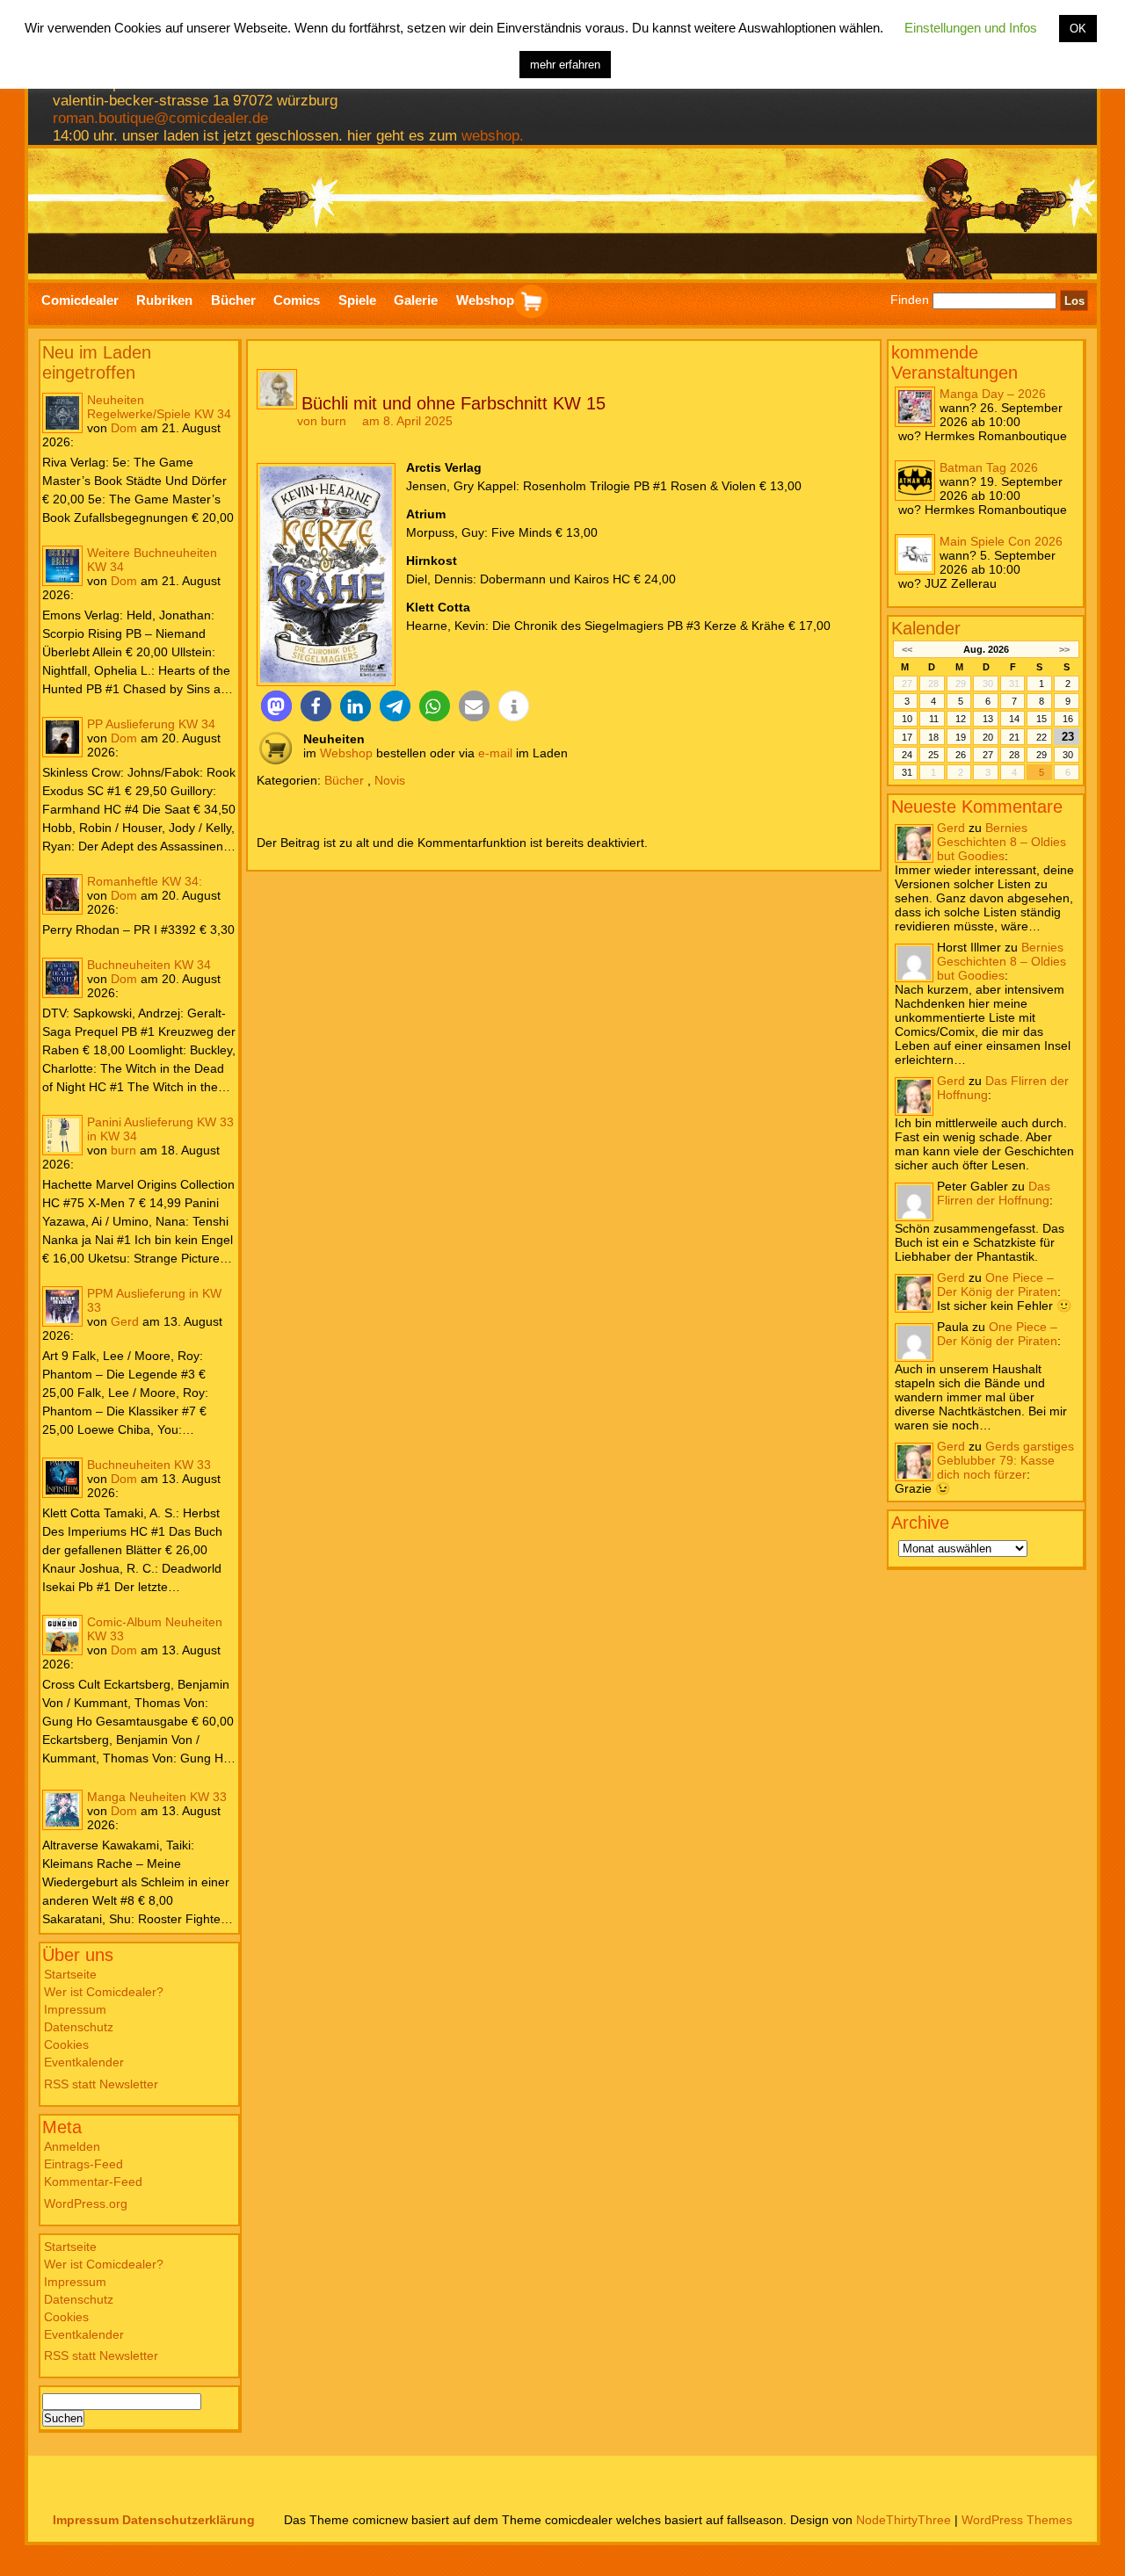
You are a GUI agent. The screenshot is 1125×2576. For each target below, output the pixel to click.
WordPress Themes (1017, 2520)
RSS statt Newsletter (101, 2084)
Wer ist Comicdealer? (104, 1992)
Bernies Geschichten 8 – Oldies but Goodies (1002, 842)
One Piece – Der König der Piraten (997, 1284)
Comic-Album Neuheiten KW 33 (155, 1629)
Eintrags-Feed (83, 2164)
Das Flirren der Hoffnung (994, 1193)
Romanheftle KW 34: (145, 881)
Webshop (346, 753)
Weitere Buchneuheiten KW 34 (152, 560)
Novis (390, 780)
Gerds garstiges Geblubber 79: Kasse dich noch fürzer (1005, 1460)
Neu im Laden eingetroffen (97, 362)
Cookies (66, 2044)
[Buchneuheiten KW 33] (62, 1478)
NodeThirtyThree (904, 2520)
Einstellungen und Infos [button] (971, 28)
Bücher (344, 780)
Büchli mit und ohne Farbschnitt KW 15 (454, 403)
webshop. (493, 136)
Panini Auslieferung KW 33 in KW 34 (160, 1129)
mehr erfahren (565, 65)
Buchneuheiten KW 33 (149, 1465)
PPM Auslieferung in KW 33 (154, 1300)
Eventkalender (84, 2062)
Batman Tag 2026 (989, 467)
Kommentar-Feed (93, 2182)
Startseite (70, 1974)
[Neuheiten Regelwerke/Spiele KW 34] (62, 413)
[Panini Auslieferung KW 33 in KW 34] (62, 1135)
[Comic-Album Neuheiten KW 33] (62, 1635)
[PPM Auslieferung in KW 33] (62, 1306)
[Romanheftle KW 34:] (62, 894)
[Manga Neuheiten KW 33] (62, 1810)
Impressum (75, 2009)
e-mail (495, 753)
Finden (910, 300)
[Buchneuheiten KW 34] (62, 978)
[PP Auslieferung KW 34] (62, 737)
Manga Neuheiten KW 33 (157, 1797)
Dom (124, 428)
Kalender (926, 628)
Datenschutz (79, 2027)
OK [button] (1078, 29)
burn (123, 1150)
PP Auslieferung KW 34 (151, 724)
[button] (276, 706)
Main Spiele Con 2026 (1001, 541)
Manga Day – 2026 (993, 394)
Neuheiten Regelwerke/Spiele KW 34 (159, 407)
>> (1064, 649)
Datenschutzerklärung (189, 2520)
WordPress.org (86, 2203)
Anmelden (72, 2146)
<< (907, 649)
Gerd (125, 1321)
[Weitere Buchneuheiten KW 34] (62, 566)
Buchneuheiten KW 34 (149, 965)
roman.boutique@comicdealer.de (160, 118)
